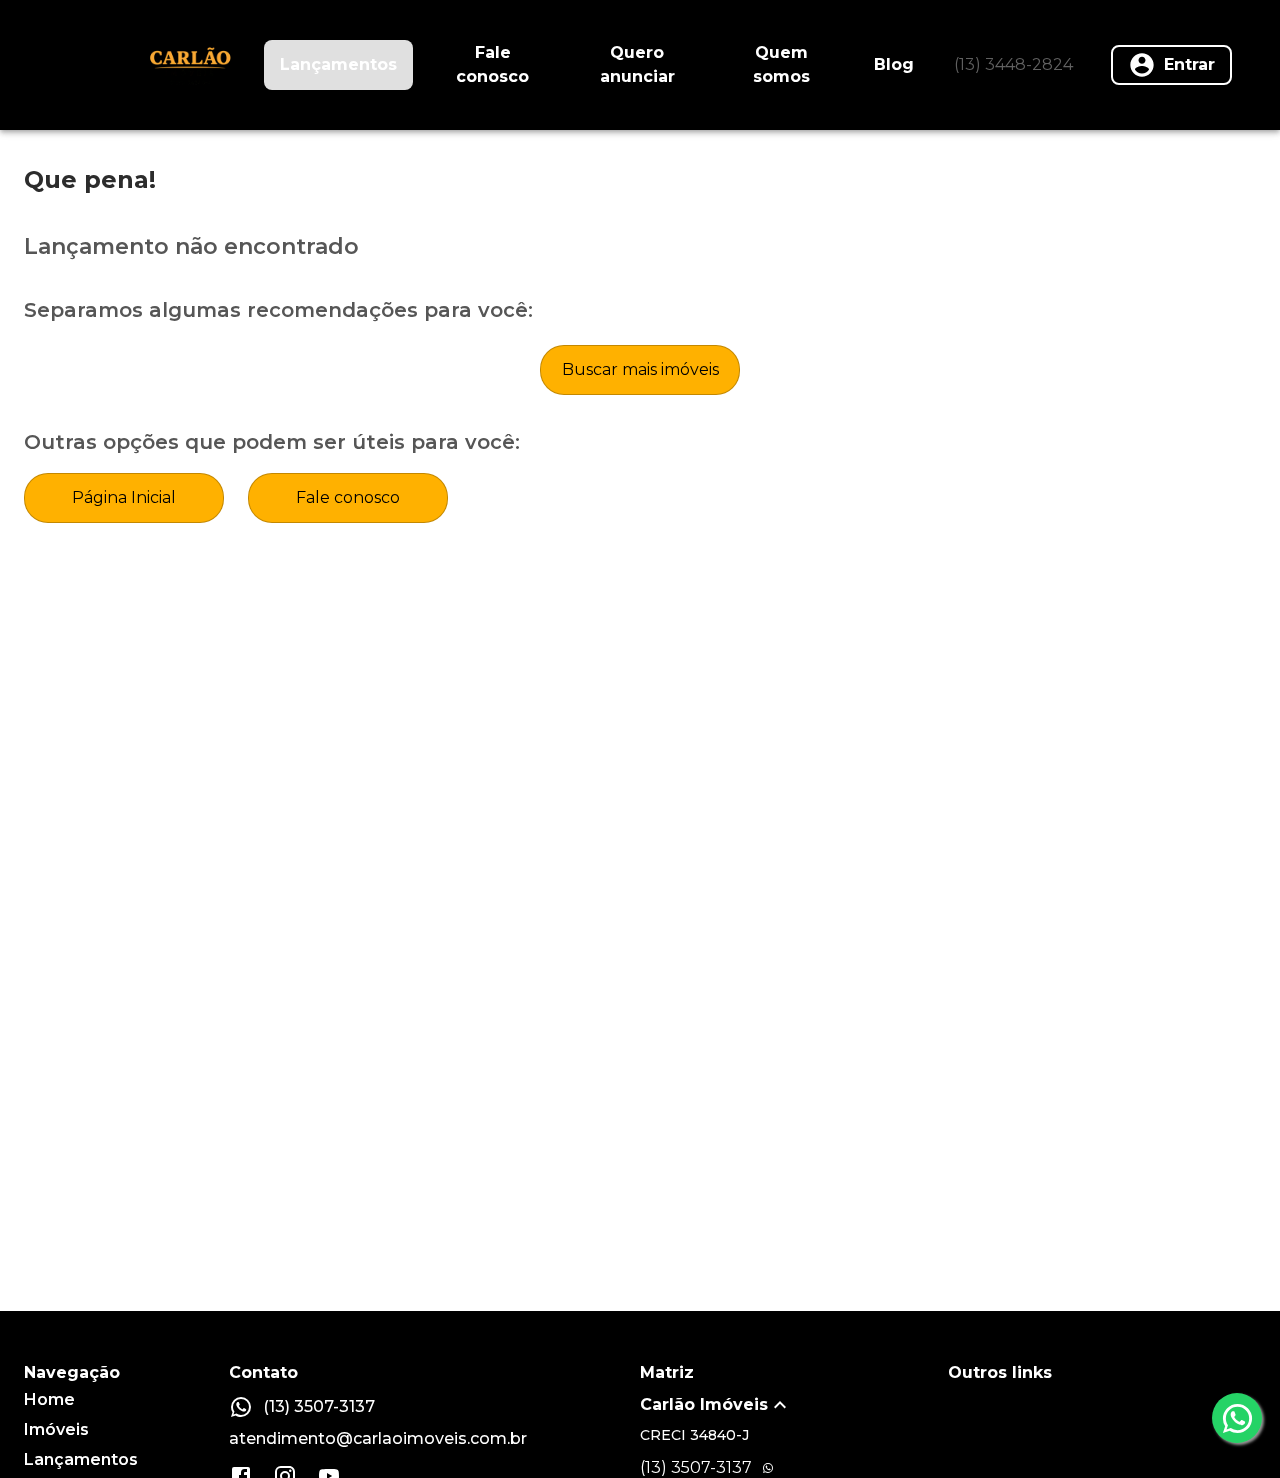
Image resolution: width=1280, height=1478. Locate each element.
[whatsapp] (1237, 1418)
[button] (794, 1405)
